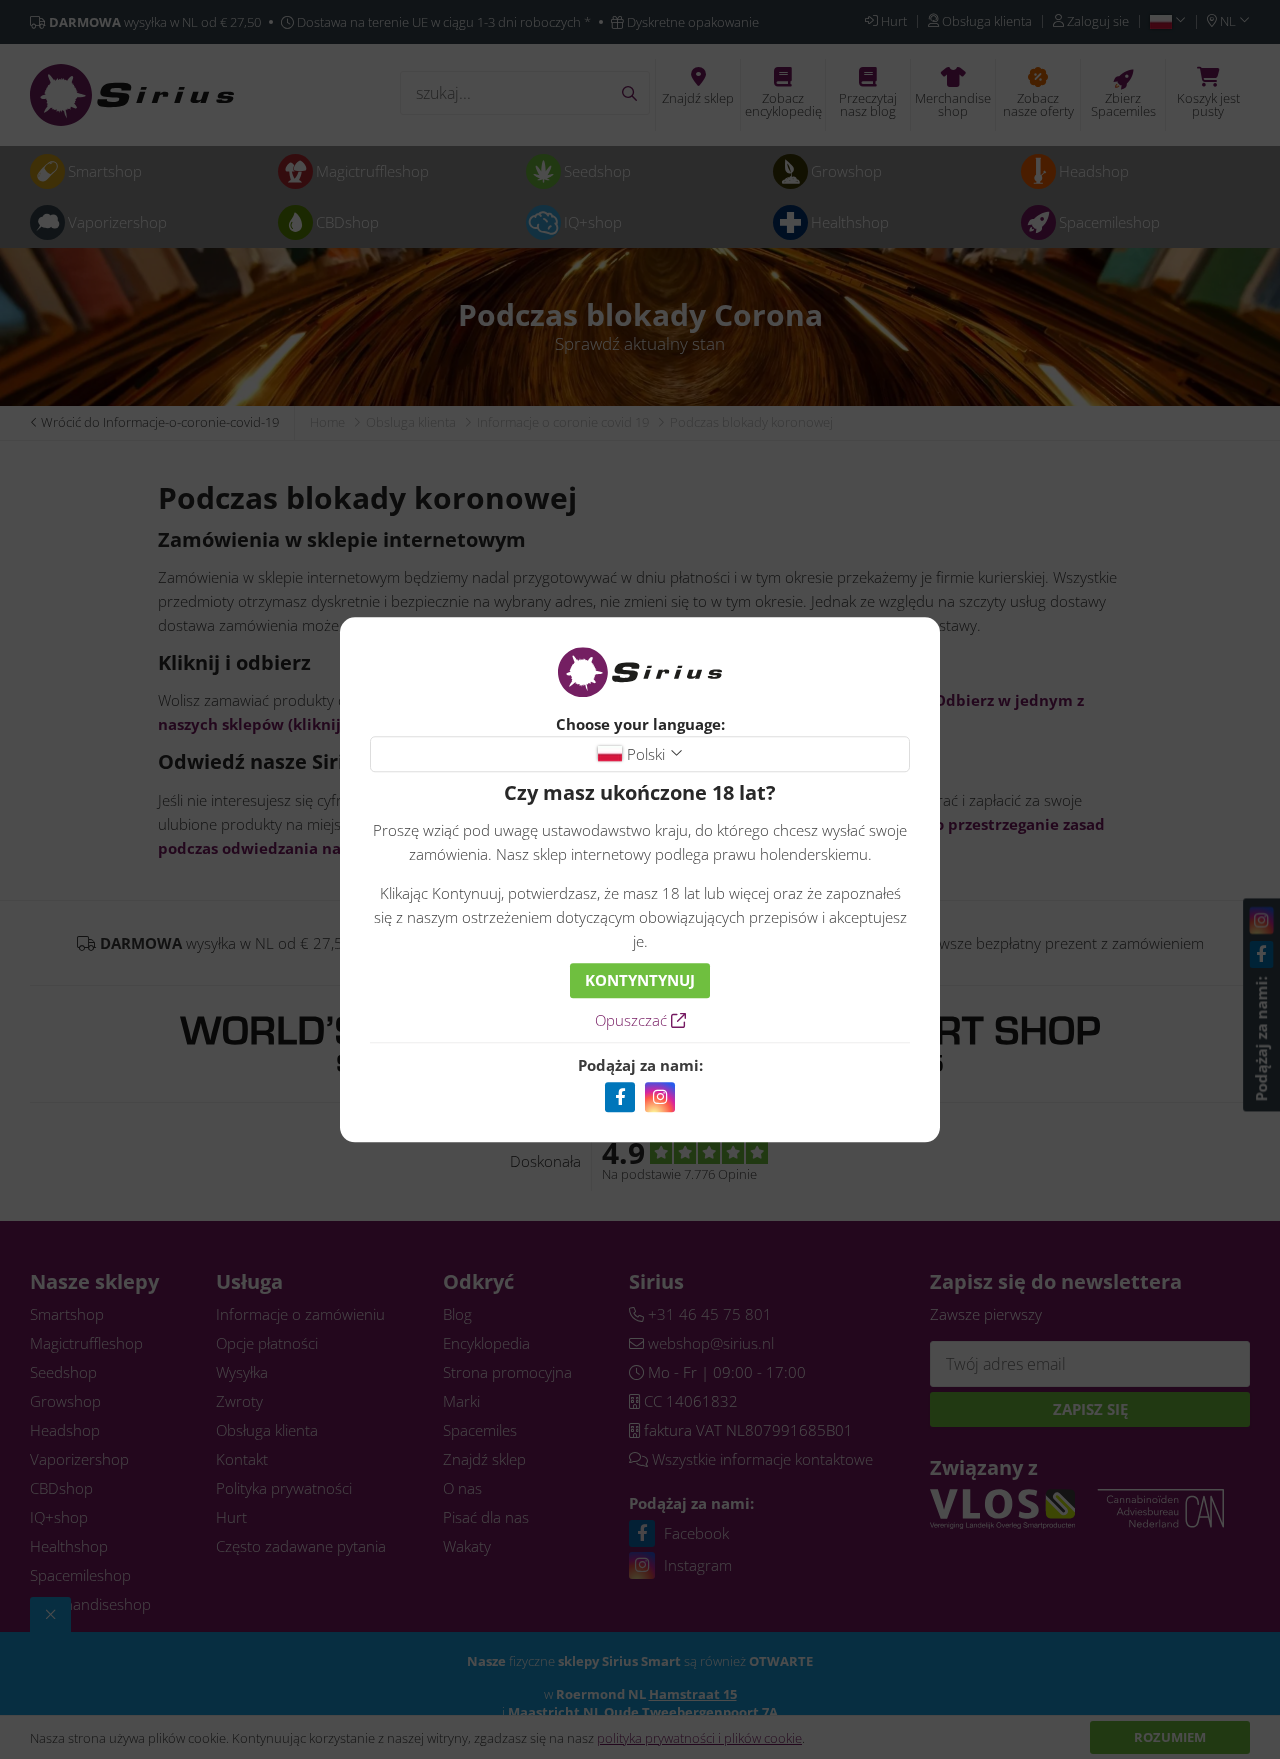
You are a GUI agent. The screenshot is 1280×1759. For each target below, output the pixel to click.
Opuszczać (633, 1020)
